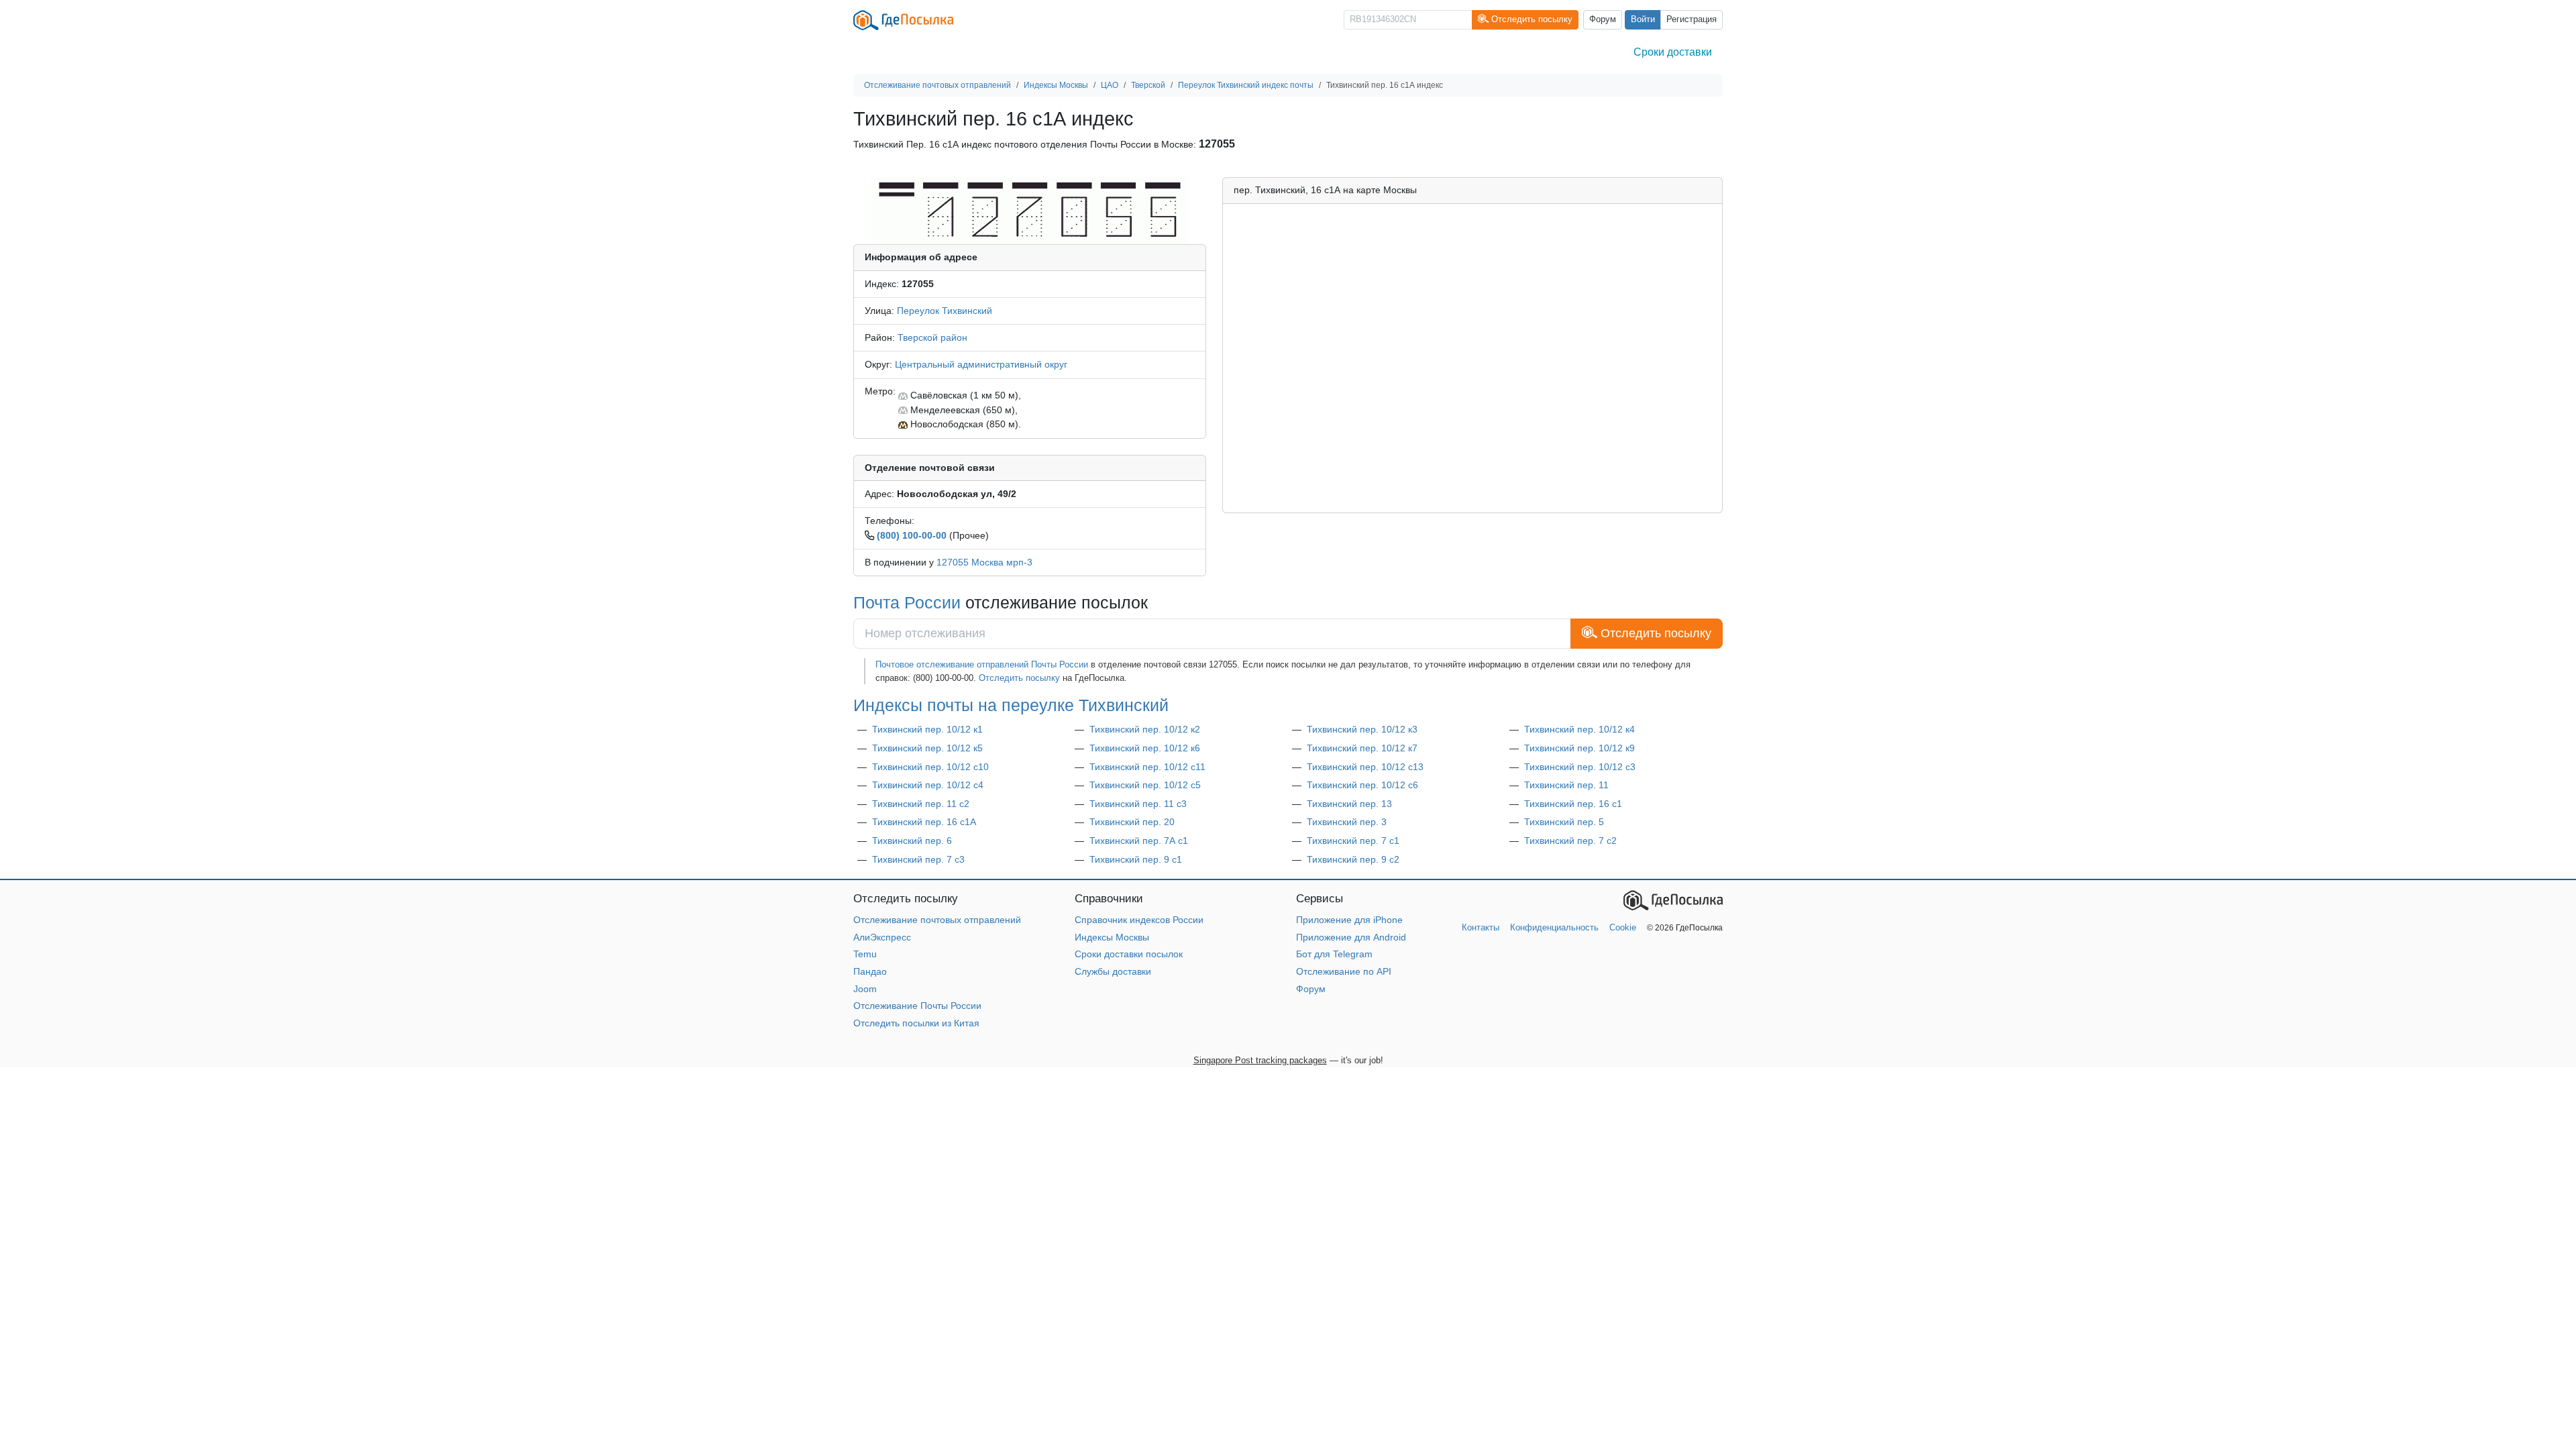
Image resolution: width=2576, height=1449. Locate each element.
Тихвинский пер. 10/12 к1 (927, 729)
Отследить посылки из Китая (916, 1023)
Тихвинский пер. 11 (1566, 785)
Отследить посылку (1019, 678)
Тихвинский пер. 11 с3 (1138, 804)
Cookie (1623, 927)
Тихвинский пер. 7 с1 (1353, 841)
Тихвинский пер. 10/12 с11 (1147, 767)
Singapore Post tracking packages (1260, 1060)
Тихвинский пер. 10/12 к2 (1145, 729)
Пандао (870, 971)
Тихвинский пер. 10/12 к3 (1362, 729)
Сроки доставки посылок (1129, 954)
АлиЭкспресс (882, 937)
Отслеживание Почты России (917, 1006)
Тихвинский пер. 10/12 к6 (1145, 748)
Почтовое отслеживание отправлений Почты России (982, 664)
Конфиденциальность (1554, 927)
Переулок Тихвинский (945, 311)
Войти (1643, 19)
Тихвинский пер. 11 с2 (921, 804)
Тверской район (932, 337)
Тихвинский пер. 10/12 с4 (928, 785)
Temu (865, 954)
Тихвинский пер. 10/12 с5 (1145, 785)
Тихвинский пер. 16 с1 (1573, 804)
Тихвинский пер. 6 (912, 841)
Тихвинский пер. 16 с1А (924, 822)
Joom (865, 989)
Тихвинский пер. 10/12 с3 (1580, 767)
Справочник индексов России (1139, 920)
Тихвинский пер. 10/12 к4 (1579, 729)
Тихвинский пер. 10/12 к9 (1579, 748)
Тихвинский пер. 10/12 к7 (1362, 748)
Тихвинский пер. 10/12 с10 (930, 767)
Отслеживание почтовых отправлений (937, 920)
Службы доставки (1113, 971)
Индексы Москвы (1112, 937)
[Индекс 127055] (1029, 210)
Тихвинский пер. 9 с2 (1353, 859)
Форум (1603, 19)
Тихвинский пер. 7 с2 (1570, 841)
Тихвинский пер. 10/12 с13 (1365, 767)
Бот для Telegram (1334, 954)
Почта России (907, 602)
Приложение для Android (1351, 937)
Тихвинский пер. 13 (1349, 804)
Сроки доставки (1673, 52)
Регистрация (1692, 19)
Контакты (1481, 927)
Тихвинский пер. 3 (1347, 822)
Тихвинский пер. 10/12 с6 (1362, 785)
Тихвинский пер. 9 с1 (1136, 859)
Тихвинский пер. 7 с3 (918, 859)
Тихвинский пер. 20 (1132, 822)
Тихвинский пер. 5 (1564, 822)
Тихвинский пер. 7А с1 (1139, 841)
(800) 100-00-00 (912, 535)
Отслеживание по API (1344, 971)
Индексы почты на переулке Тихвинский (1011, 705)
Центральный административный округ (981, 364)
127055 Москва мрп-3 (984, 562)
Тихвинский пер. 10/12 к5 (927, 748)
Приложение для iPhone (1349, 920)
